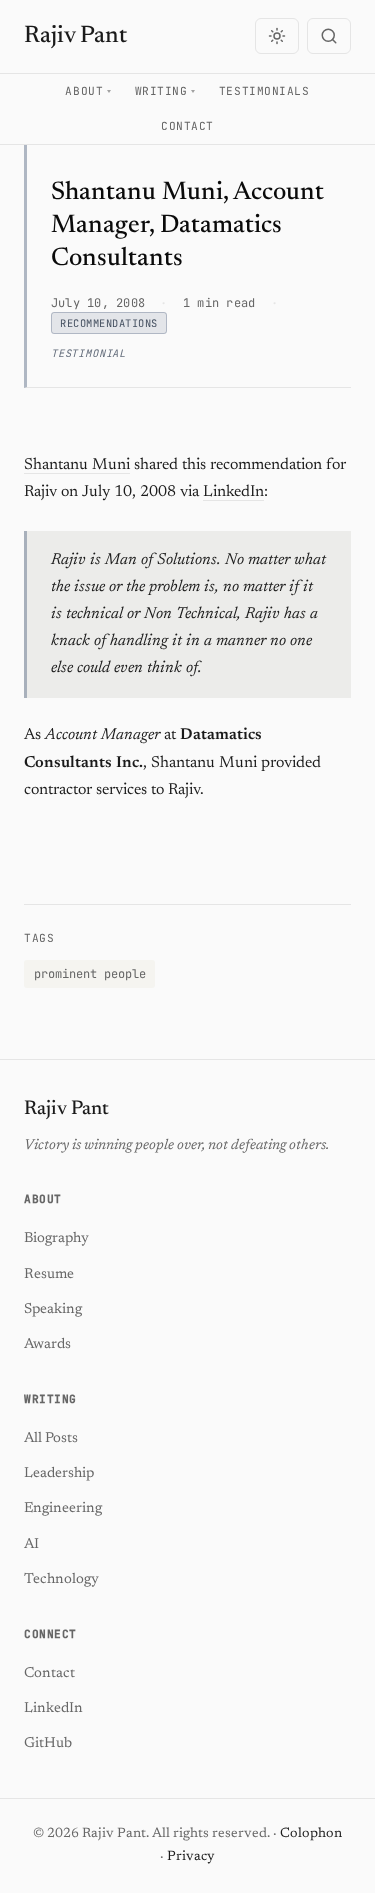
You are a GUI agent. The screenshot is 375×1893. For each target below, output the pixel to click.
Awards (47, 1344)
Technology (61, 1579)
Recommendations (109, 323)
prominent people (90, 974)
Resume (49, 1274)
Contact (187, 126)
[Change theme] (277, 36)
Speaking (53, 1309)
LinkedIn (233, 492)
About (84, 91)
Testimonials (264, 91)
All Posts (51, 1438)
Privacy (191, 1857)
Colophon (311, 1834)
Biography (56, 1238)
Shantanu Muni (77, 465)
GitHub (48, 1743)
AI (31, 1544)
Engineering (63, 1508)
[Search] (329, 36)
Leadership (59, 1473)
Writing (161, 91)
